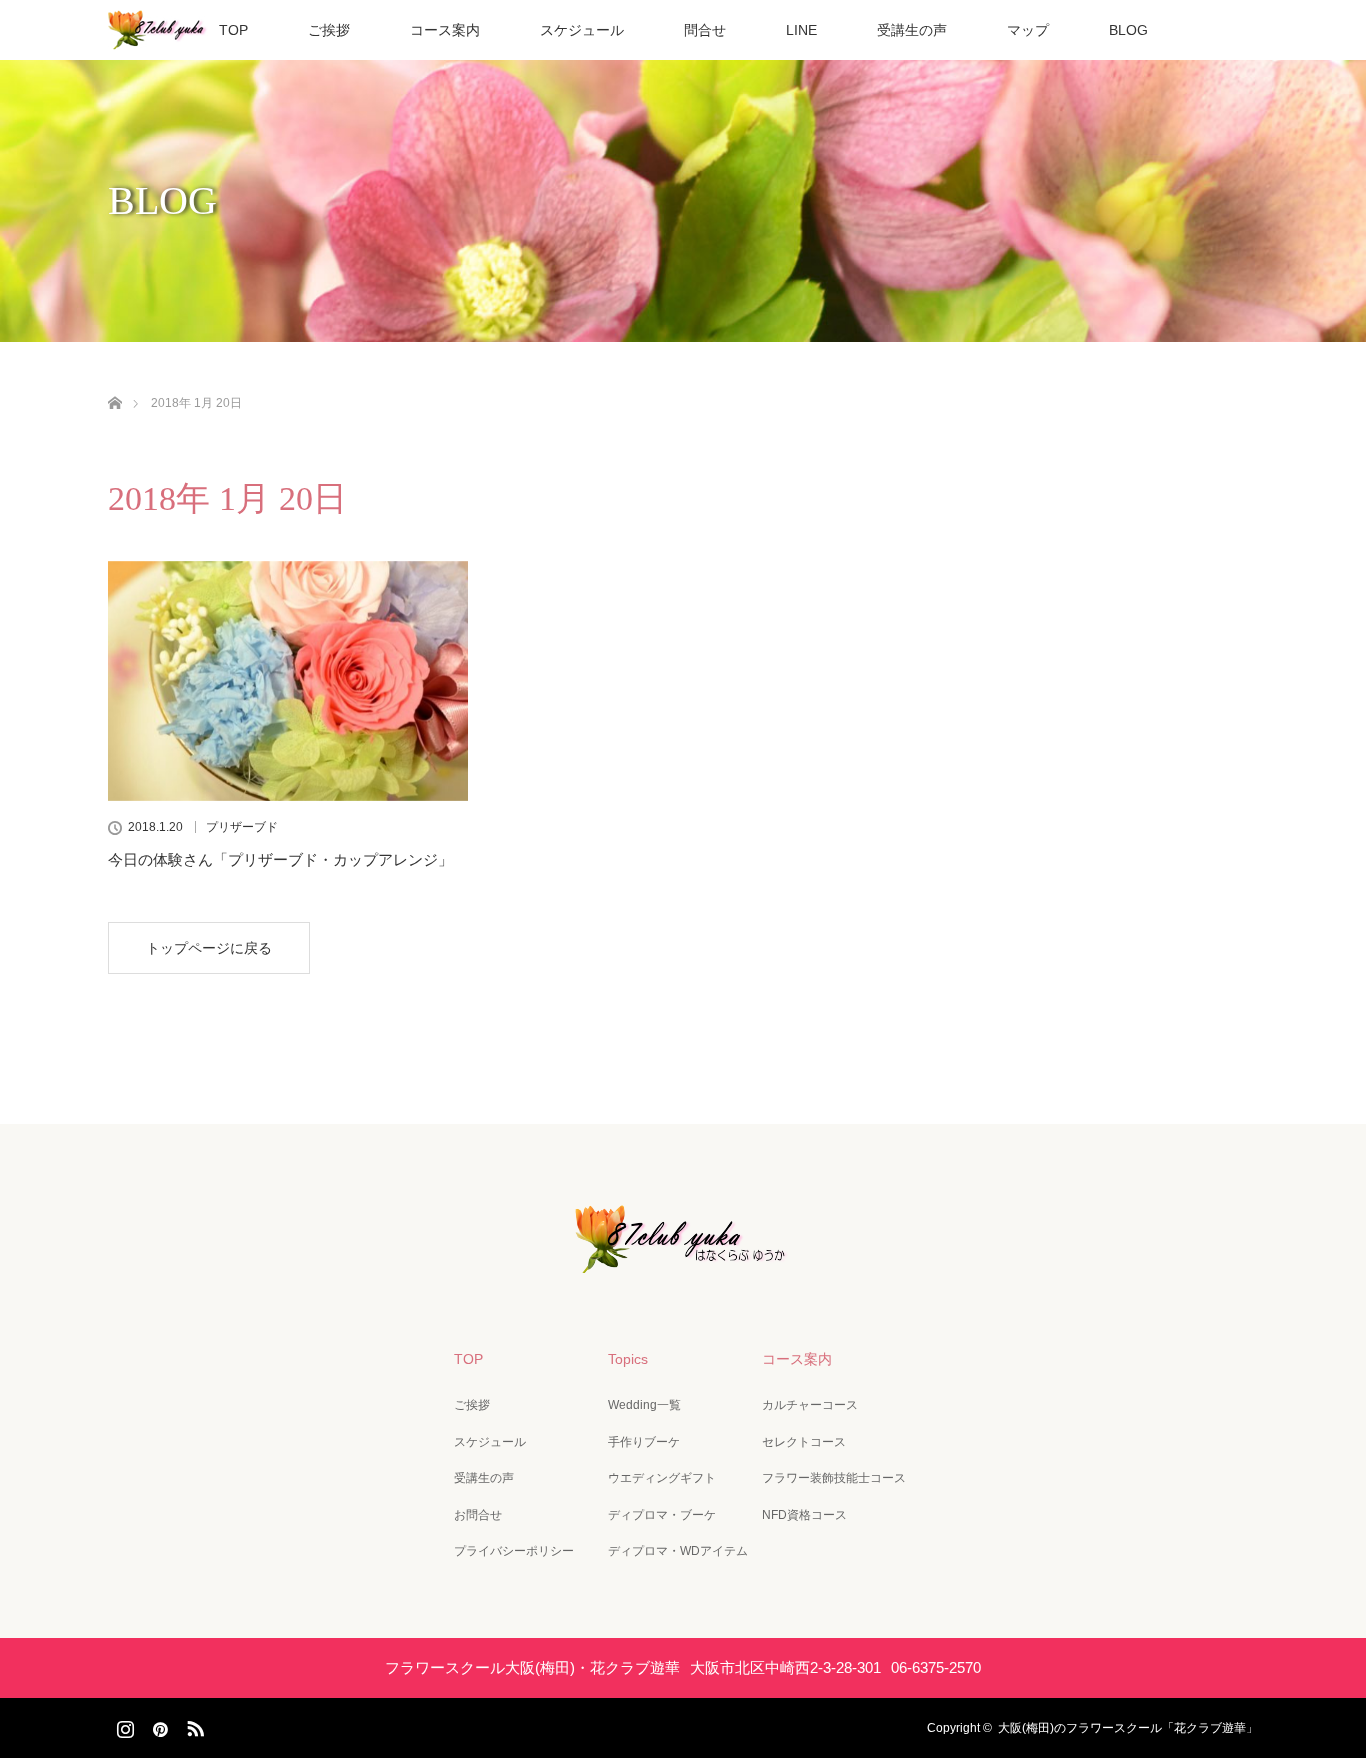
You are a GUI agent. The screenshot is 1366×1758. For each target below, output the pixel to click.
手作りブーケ (644, 1442)
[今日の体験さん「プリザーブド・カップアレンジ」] (288, 681)
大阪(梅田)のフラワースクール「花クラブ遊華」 (1128, 1728)
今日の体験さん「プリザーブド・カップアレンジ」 (280, 859)
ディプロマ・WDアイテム (678, 1551)
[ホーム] (114, 379)
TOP (233, 30)
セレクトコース (804, 1442)
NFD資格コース (804, 1515)
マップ (1028, 30)
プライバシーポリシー (514, 1551)
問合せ (705, 30)
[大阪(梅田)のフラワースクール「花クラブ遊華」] (683, 1259)
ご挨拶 (329, 30)
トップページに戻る (209, 948)
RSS (193, 1725)
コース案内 (445, 30)
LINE (801, 30)
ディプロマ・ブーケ (662, 1515)
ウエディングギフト (662, 1478)
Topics (628, 1359)
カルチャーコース (810, 1405)
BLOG (1128, 30)
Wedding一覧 (644, 1405)
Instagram (123, 1725)
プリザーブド (242, 827)
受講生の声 (912, 30)
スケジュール (582, 30)
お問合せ (478, 1515)
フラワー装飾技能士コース (834, 1478)
